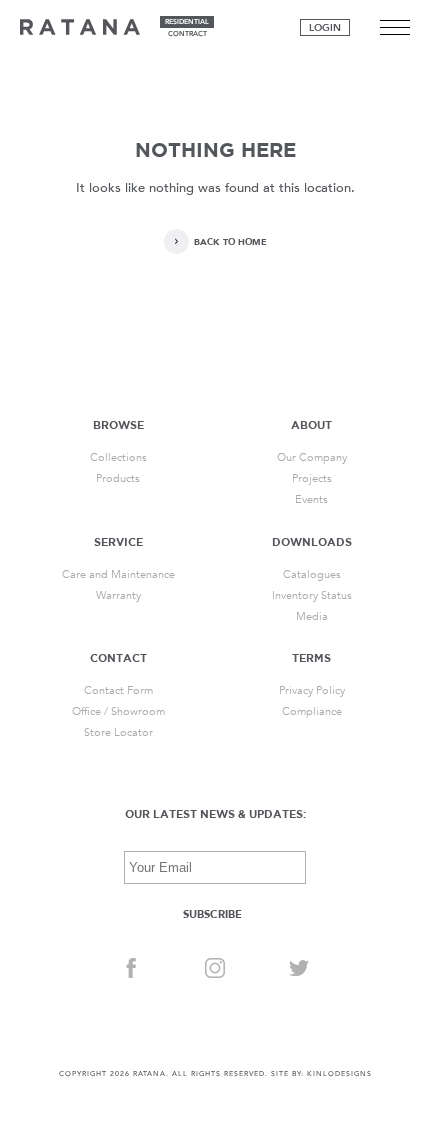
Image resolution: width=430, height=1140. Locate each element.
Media (312, 616)
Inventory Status (312, 595)
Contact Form (118, 690)
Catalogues (312, 574)
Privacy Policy (312, 690)
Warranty (118, 595)
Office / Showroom (118, 711)
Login (325, 28)
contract (187, 34)
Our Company (312, 457)
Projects (312, 478)
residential (187, 22)
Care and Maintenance (118, 574)
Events (311, 499)
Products (118, 478)
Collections (118, 457)
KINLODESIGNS (339, 1074)
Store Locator (118, 732)
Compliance (312, 711)
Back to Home (230, 242)
